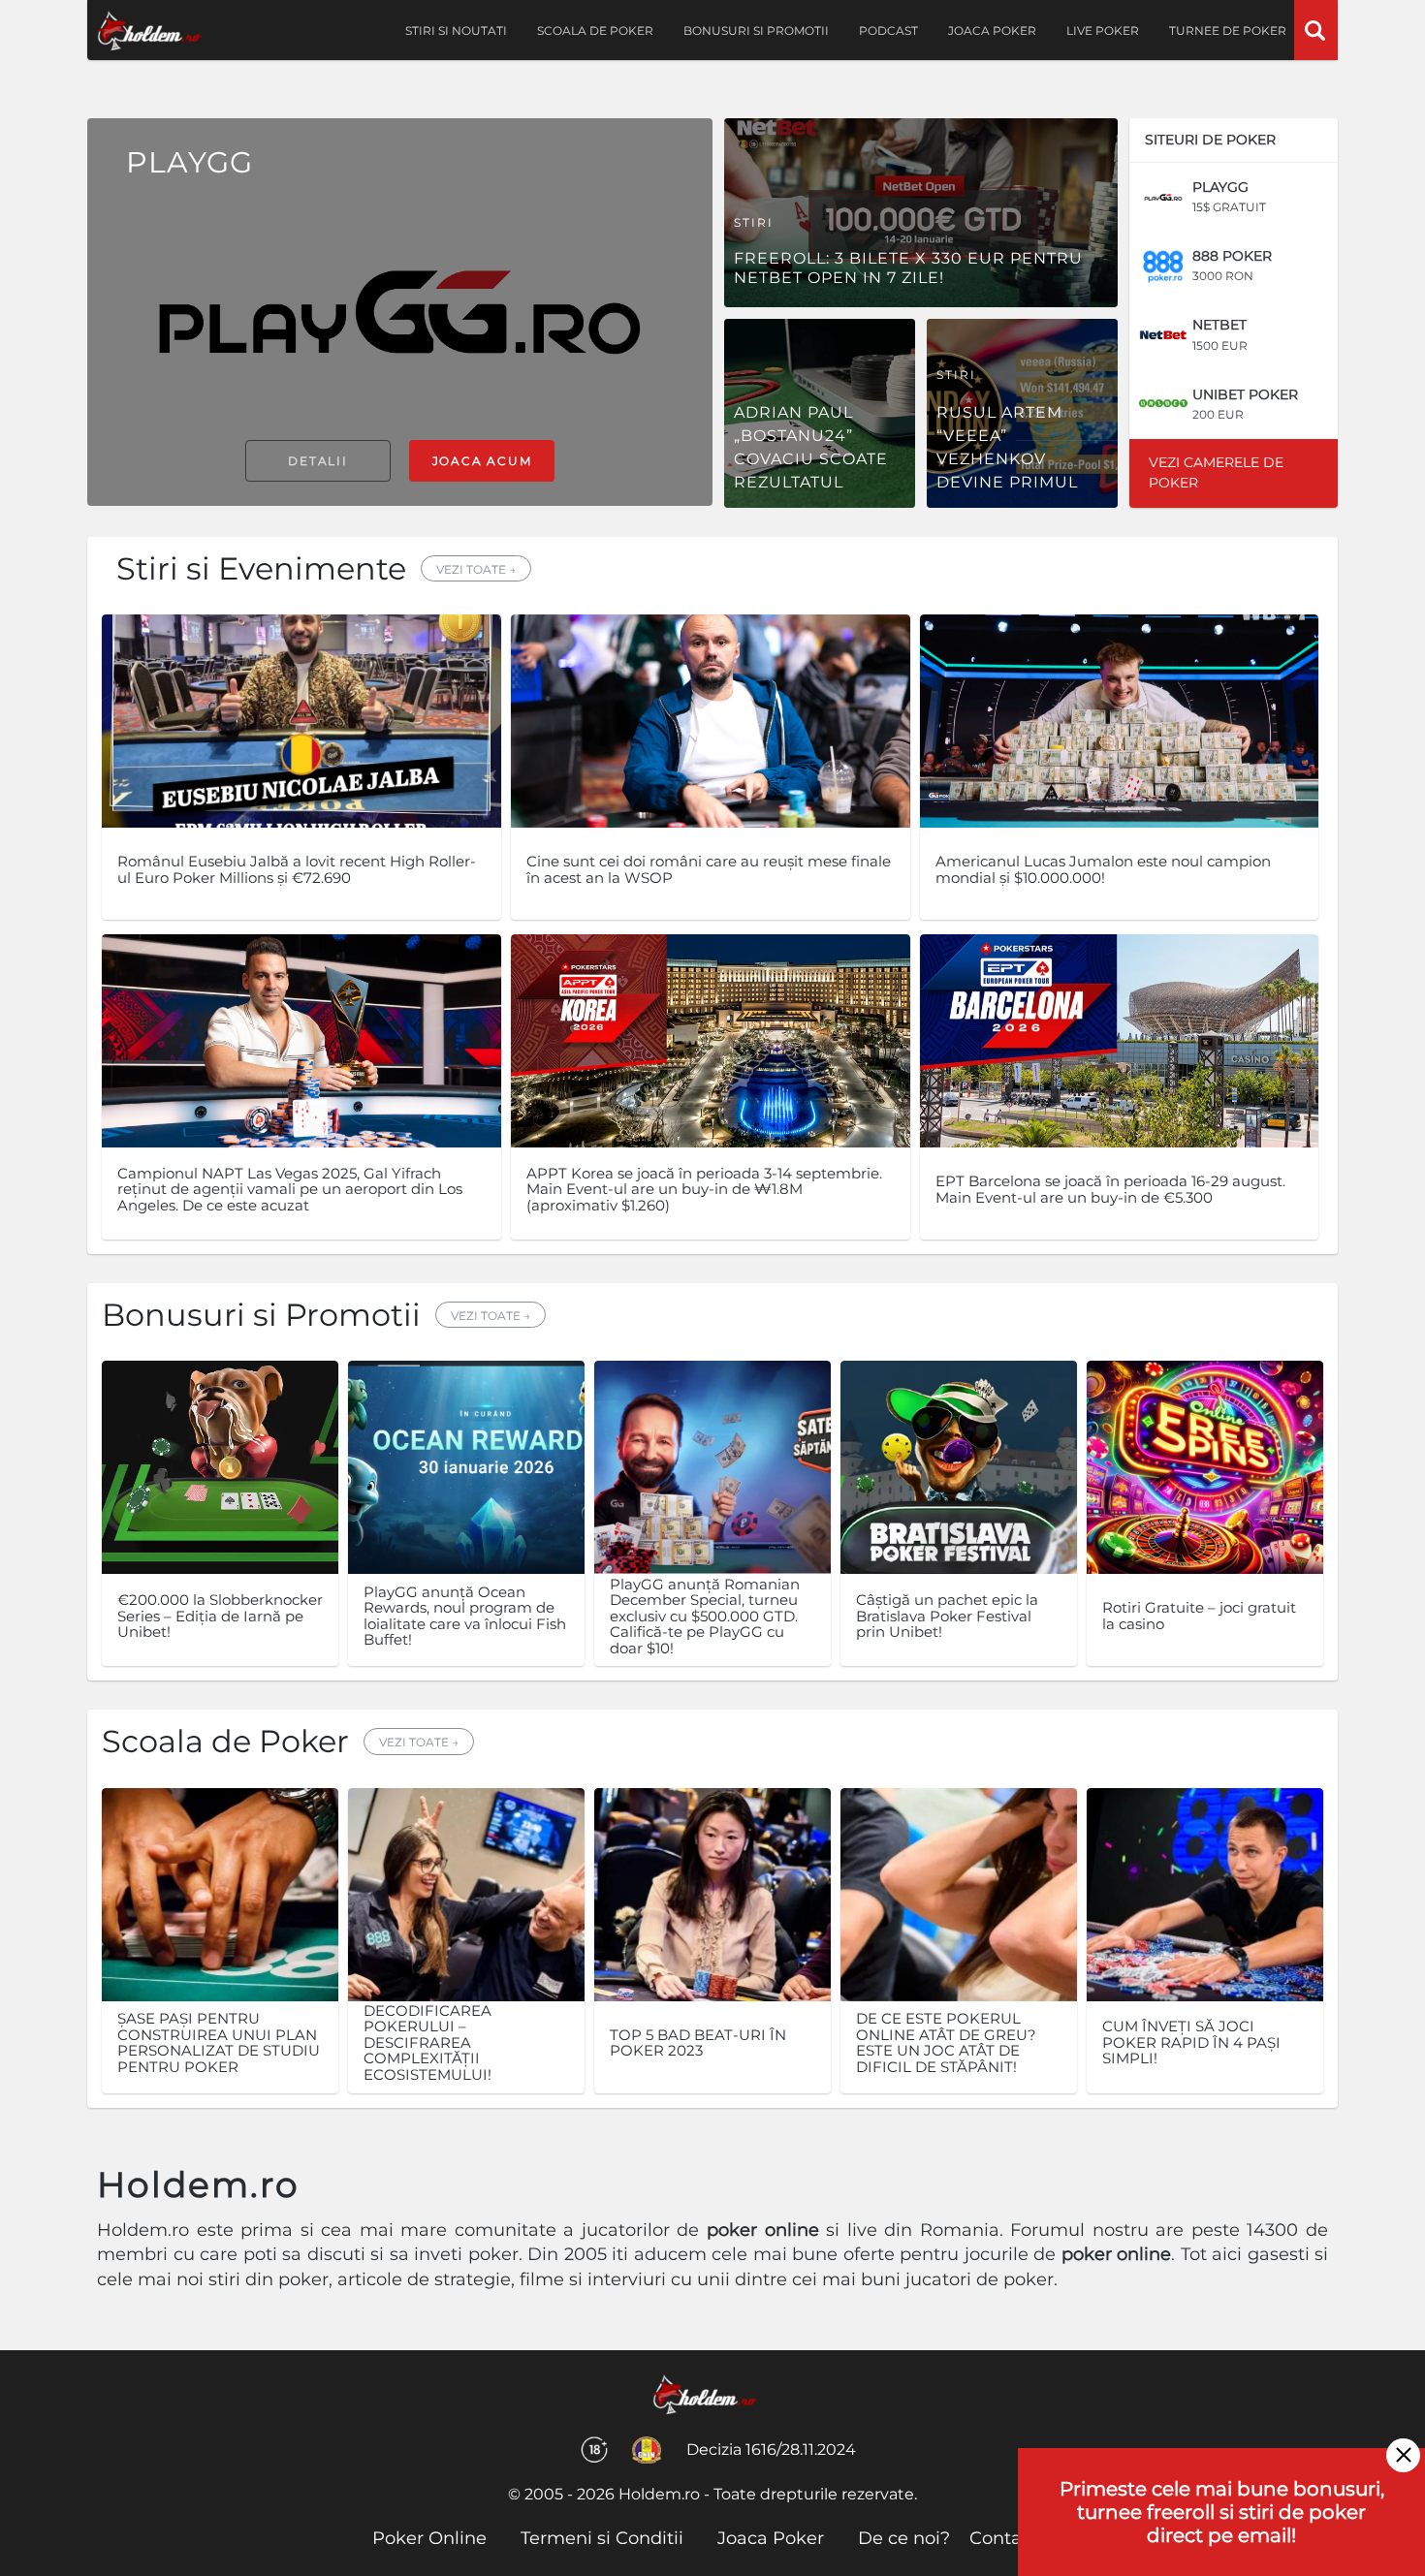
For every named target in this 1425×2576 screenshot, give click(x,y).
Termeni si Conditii (602, 2538)
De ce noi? (904, 2538)
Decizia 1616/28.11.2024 (771, 2450)
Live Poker (1103, 31)
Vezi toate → (476, 569)
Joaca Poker (992, 31)
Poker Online (429, 2538)
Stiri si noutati (456, 31)
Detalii (318, 461)
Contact (1004, 2538)
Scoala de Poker (595, 31)
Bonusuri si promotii (756, 31)
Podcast (888, 31)
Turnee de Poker (1228, 31)
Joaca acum (482, 461)
